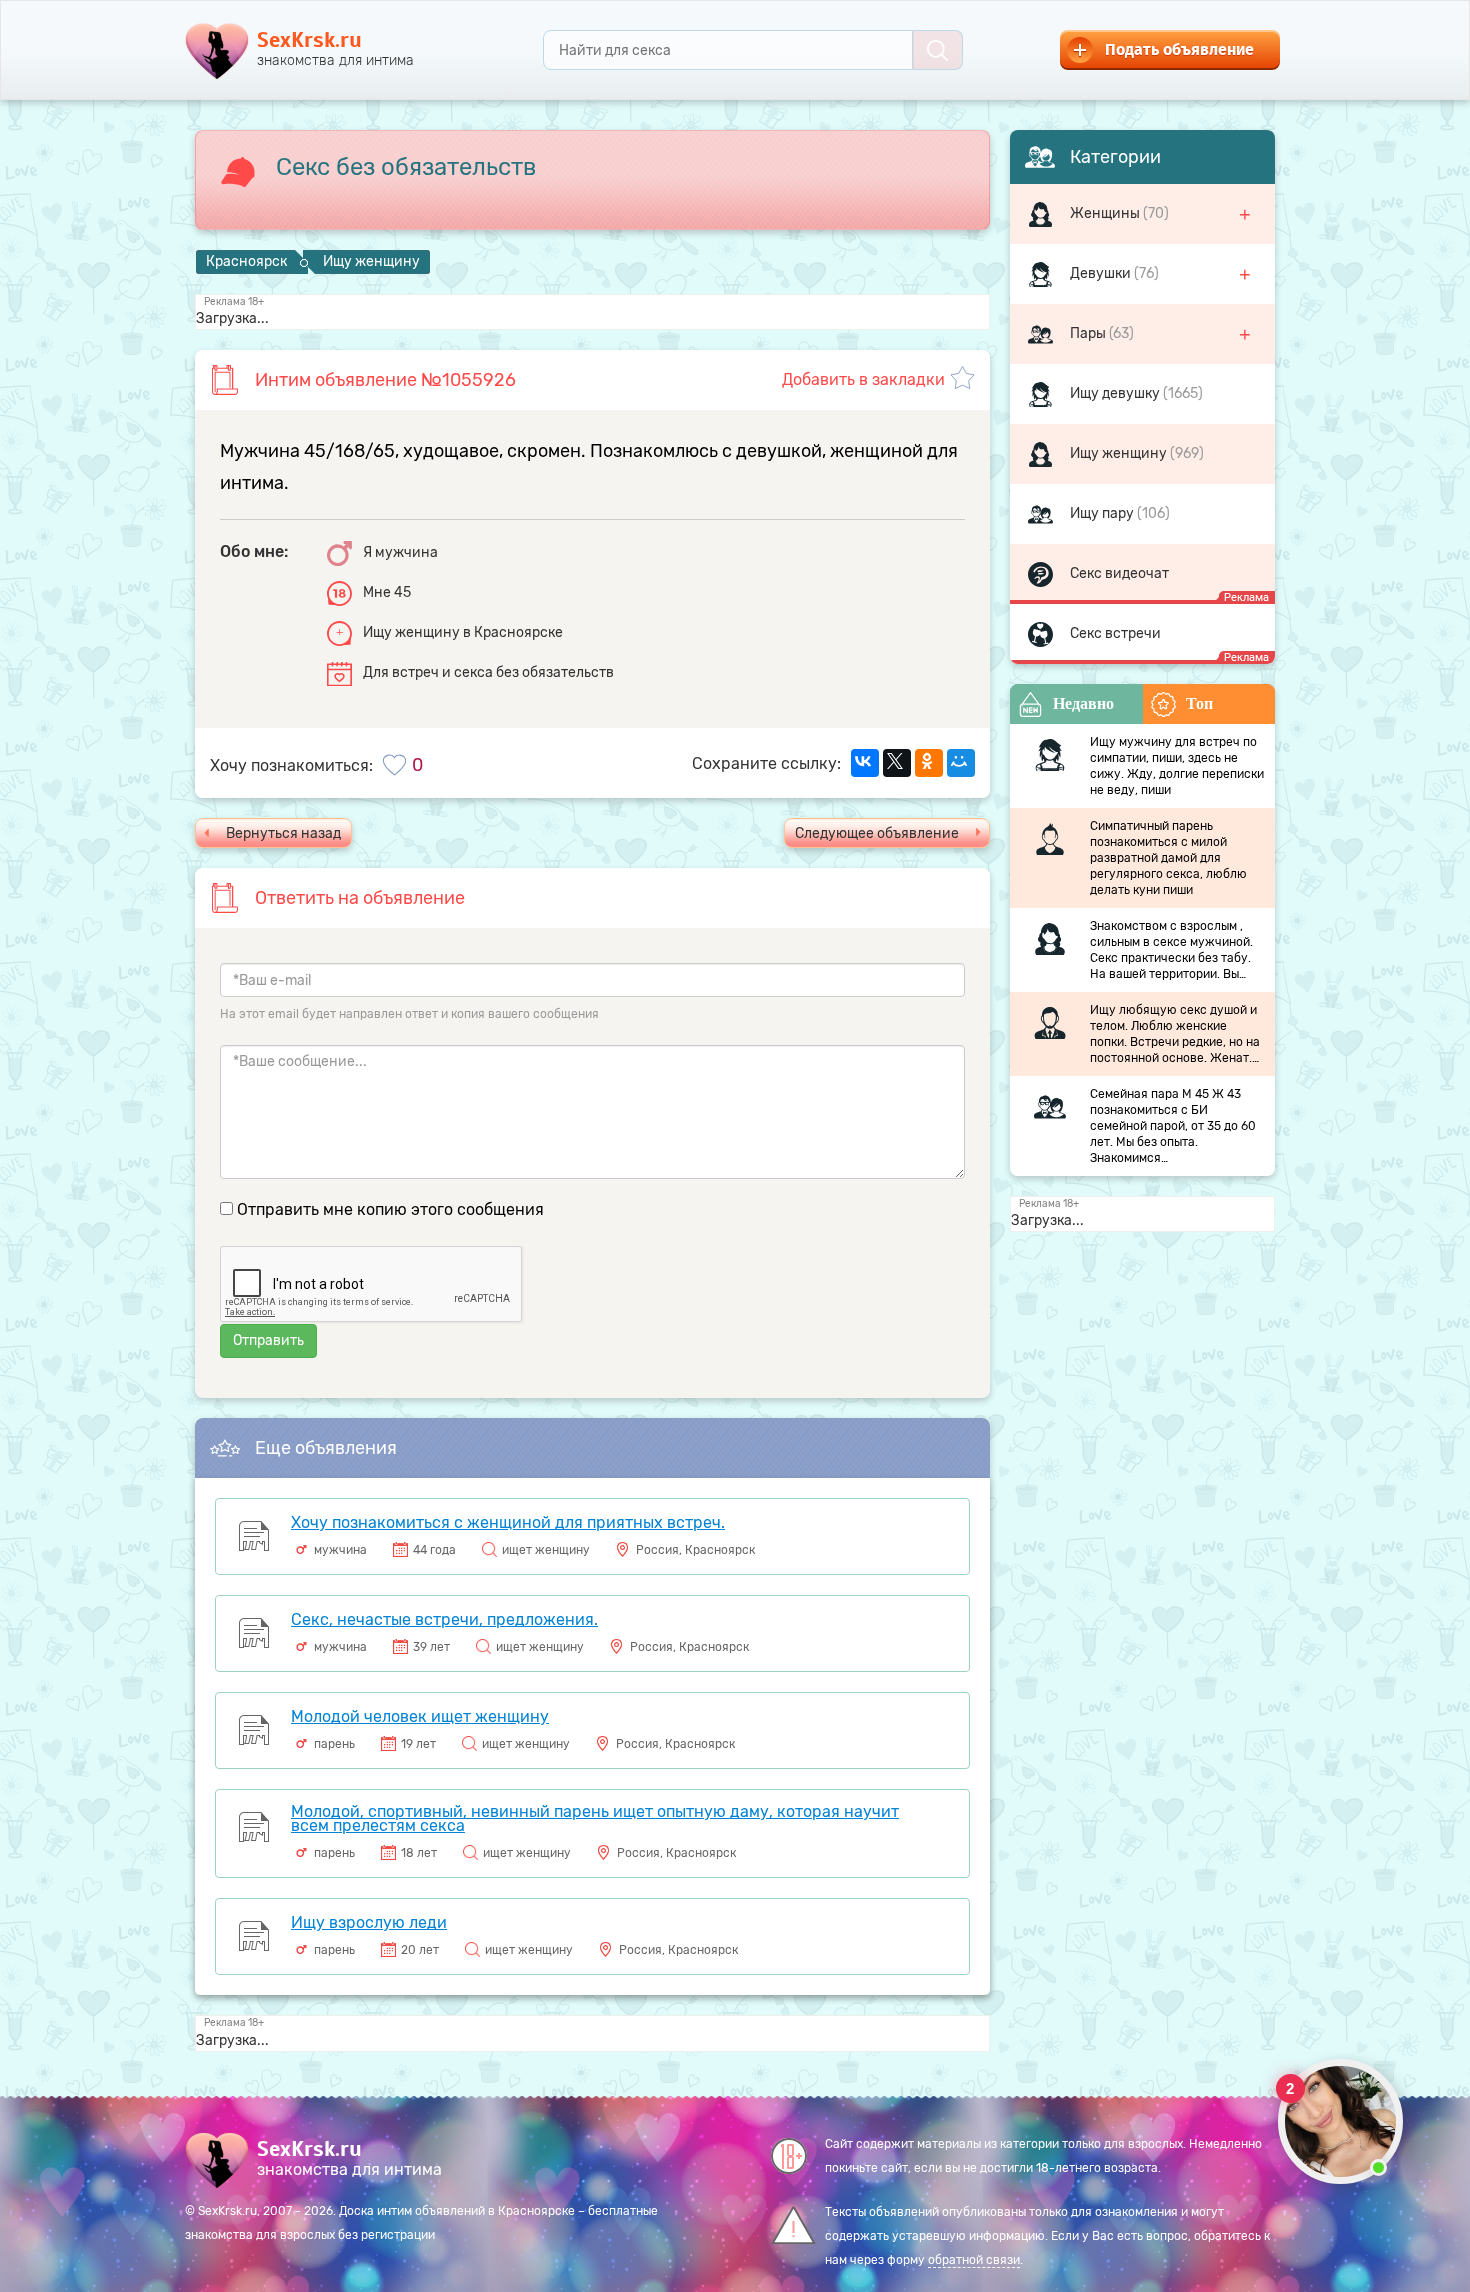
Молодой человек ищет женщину (420, 1716)
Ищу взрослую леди (369, 1922)
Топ (1199, 703)
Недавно (1083, 703)
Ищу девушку (1116, 393)
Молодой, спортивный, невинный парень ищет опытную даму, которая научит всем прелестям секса (595, 1818)
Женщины (1106, 213)
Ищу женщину (1120, 453)
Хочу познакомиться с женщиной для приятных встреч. (508, 1522)
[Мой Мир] (961, 763)
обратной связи (974, 2260)
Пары (1089, 333)
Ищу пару (1103, 513)
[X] (897, 763)
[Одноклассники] (929, 763)
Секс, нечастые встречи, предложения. (444, 1619)
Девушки (1102, 273)
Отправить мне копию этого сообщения (390, 1209)
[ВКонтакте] (865, 763)
